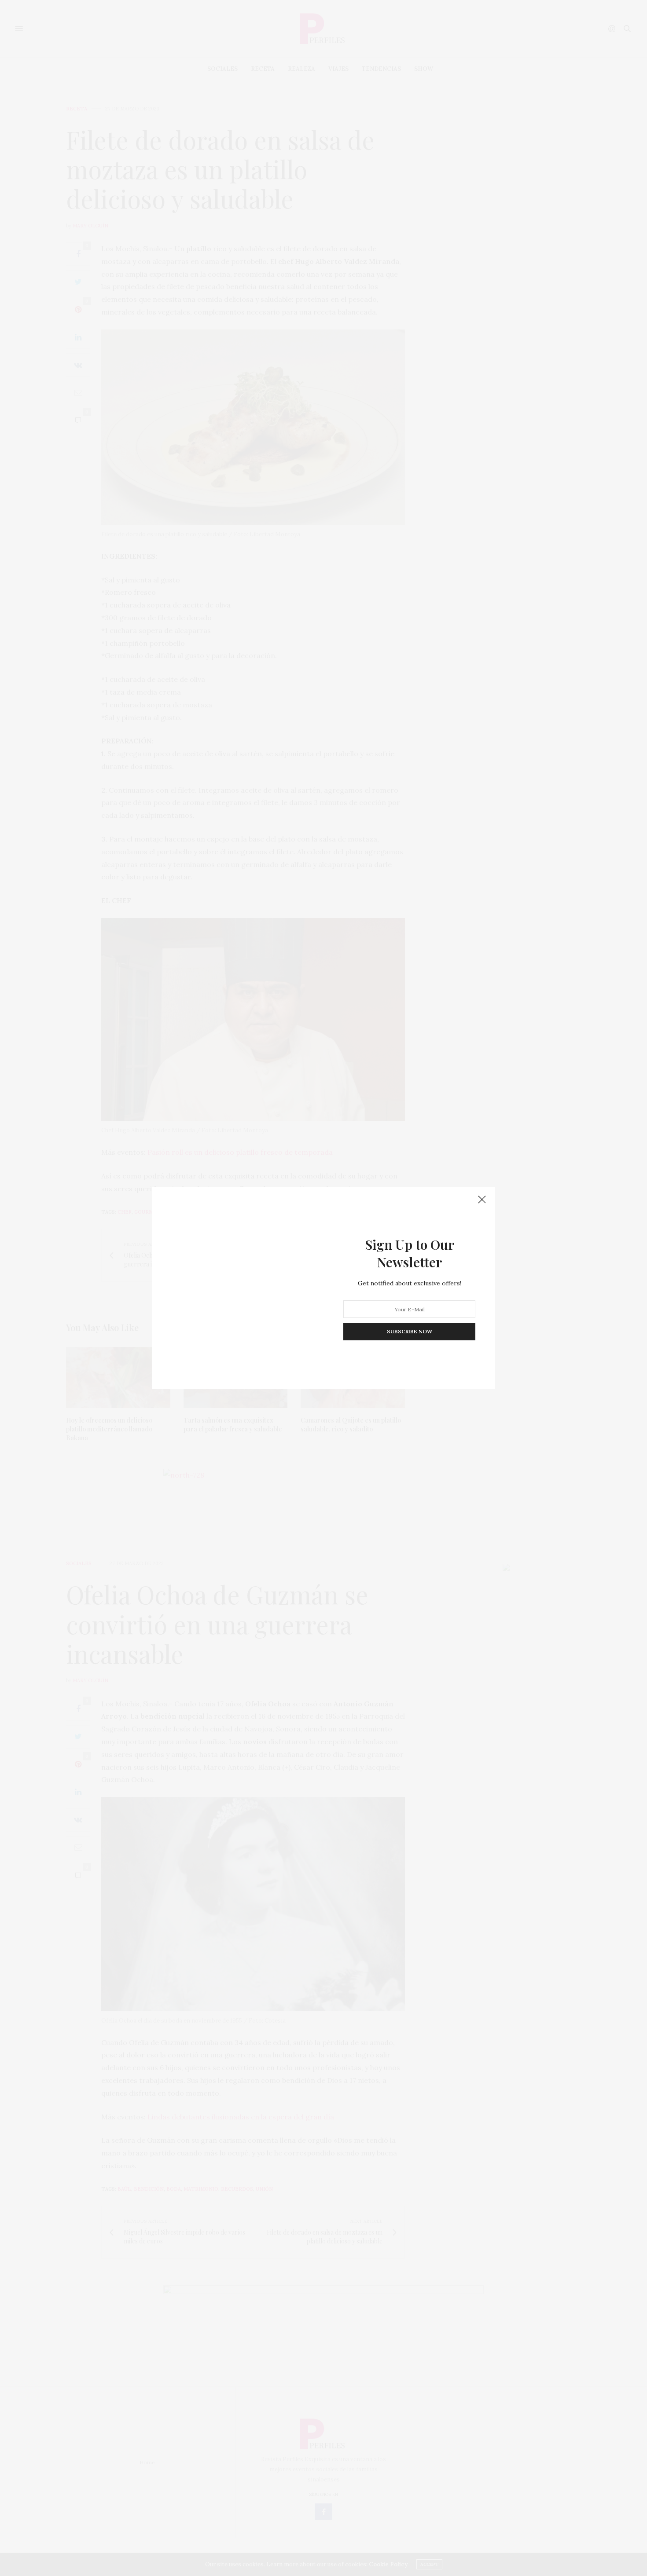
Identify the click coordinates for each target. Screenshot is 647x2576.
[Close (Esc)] (482, 1200)
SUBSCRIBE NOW (410, 1331)
